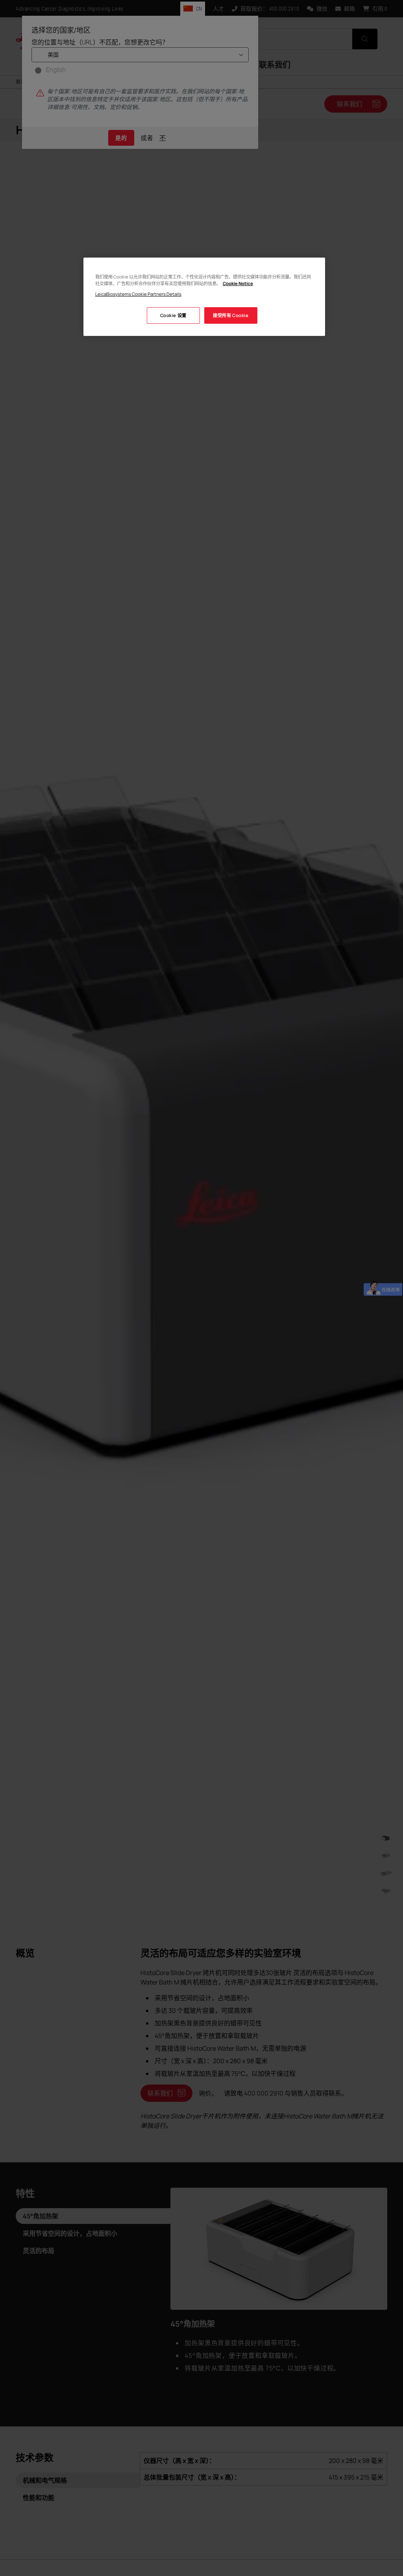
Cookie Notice (238, 283)
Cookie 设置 (173, 315)
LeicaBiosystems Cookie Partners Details (138, 294)
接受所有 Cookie (231, 315)
